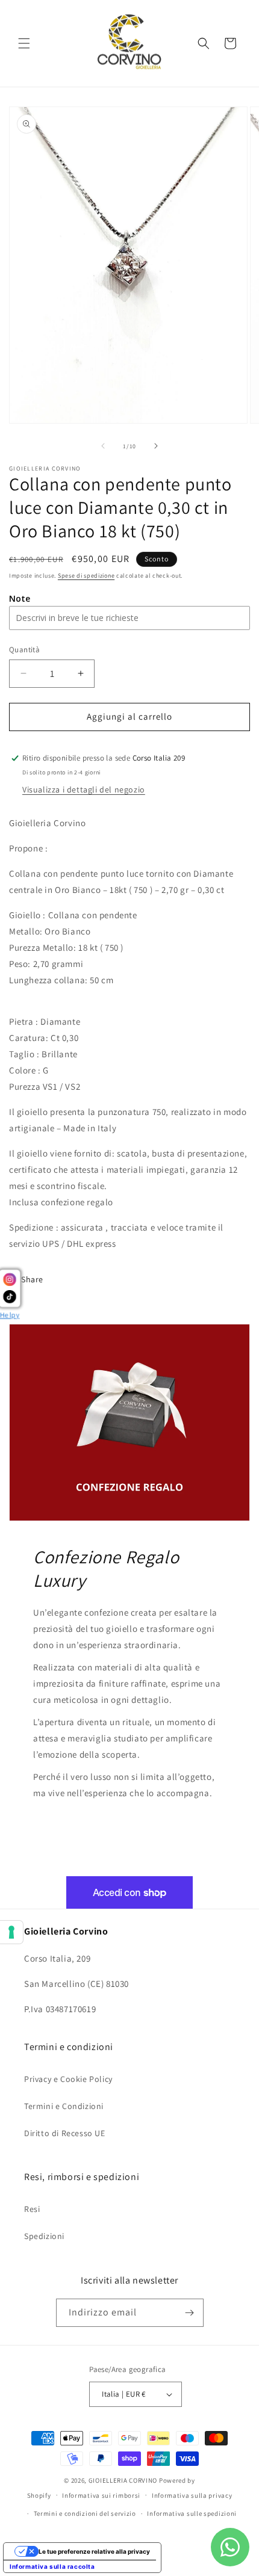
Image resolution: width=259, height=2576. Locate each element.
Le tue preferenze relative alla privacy (94, 2551)
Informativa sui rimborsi (101, 2495)
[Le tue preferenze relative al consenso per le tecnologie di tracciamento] (11, 1932)
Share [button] (32, 1279)
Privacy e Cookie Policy (68, 2079)
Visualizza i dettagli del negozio (84, 789)
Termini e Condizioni (64, 2106)
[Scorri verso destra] (156, 446)
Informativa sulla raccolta (52, 2566)
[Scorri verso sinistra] (103, 446)
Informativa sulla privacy (192, 2495)
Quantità (24, 650)
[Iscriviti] (190, 2313)
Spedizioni (44, 2236)
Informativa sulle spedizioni (192, 2513)
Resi (32, 2209)
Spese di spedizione (86, 576)
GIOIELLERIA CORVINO (123, 2480)
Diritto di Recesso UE (65, 2133)
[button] (24, 43)
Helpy (10, 1314)
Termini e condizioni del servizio (85, 2513)
